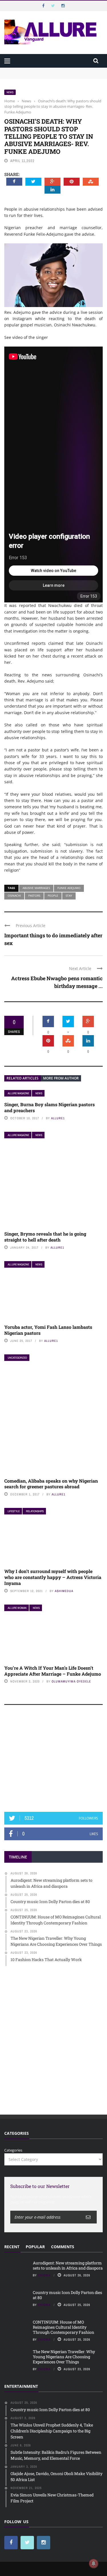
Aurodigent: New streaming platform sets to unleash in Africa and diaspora (68, 2265)
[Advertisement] (54, 1761)
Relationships (35, 1511)
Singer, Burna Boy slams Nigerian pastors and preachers (50, 1107)
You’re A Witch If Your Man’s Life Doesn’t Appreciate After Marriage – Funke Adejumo (53, 1671)
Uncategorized (17, 1358)
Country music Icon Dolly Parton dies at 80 (67, 2295)
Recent (12, 2247)
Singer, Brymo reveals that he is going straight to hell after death (45, 1237)
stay (69, 896)
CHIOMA (44, 2275)
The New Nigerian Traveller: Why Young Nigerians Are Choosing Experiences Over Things (64, 2357)
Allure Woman (17, 1608)
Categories (13, 2150)
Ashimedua (64, 1591)
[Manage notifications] (94, 2563)
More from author (61, 1078)
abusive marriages (36, 888)
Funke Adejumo (69, 888)
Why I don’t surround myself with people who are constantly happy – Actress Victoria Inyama (53, 1577)
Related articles (23, 1078)
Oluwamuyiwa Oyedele (71, 1681)
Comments (63, 2247)
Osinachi (14, 896)
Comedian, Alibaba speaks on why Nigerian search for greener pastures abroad (51, 1484)
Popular (35, 2247)
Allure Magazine (18, 1093)
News (10, 92)
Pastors (34, 896)
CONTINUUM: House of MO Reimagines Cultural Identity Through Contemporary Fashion (63, 2327)
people (53, 896)
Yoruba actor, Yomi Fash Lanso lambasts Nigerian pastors (48, 1330)
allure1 (58, 1118)
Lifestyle (14, 1511)
